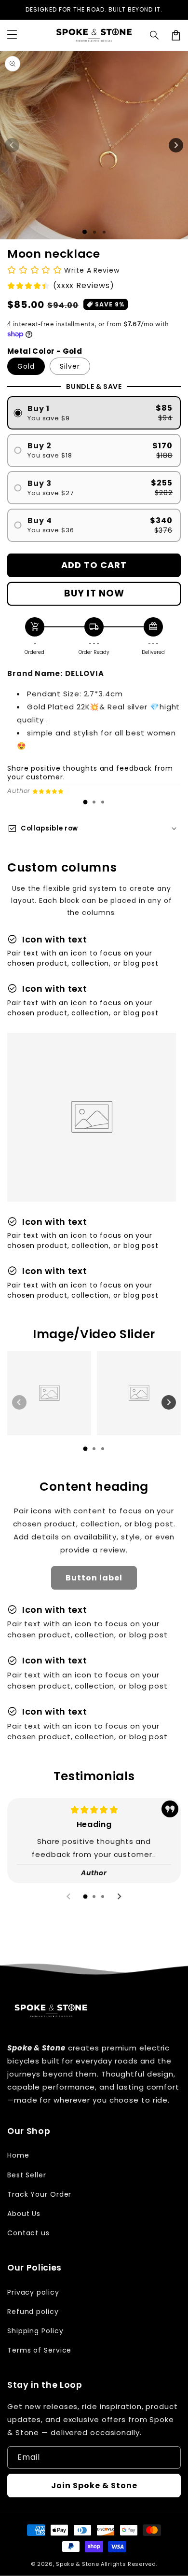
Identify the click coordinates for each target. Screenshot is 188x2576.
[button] (155, 35)
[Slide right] (176, 145)
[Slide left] (12, 145)
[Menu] (12, 35)
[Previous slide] (19, 1402)
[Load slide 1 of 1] (85, 232)
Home (18, 2155)
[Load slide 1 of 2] (94, 232)
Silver (70, 366)
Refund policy (33, 2312)
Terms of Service (39, 2350)
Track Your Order (39, 2194)
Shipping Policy (35, 2331)
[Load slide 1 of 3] (104, 232)
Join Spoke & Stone (94, 2486)
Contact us (28, 2233)
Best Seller (27, 2175)
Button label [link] (94, 1578)
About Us (24, 2214)
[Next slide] (169, 1402)
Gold (26, 366)
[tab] (85, 802)
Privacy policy (33, 2292)
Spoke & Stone (77, 2564)
